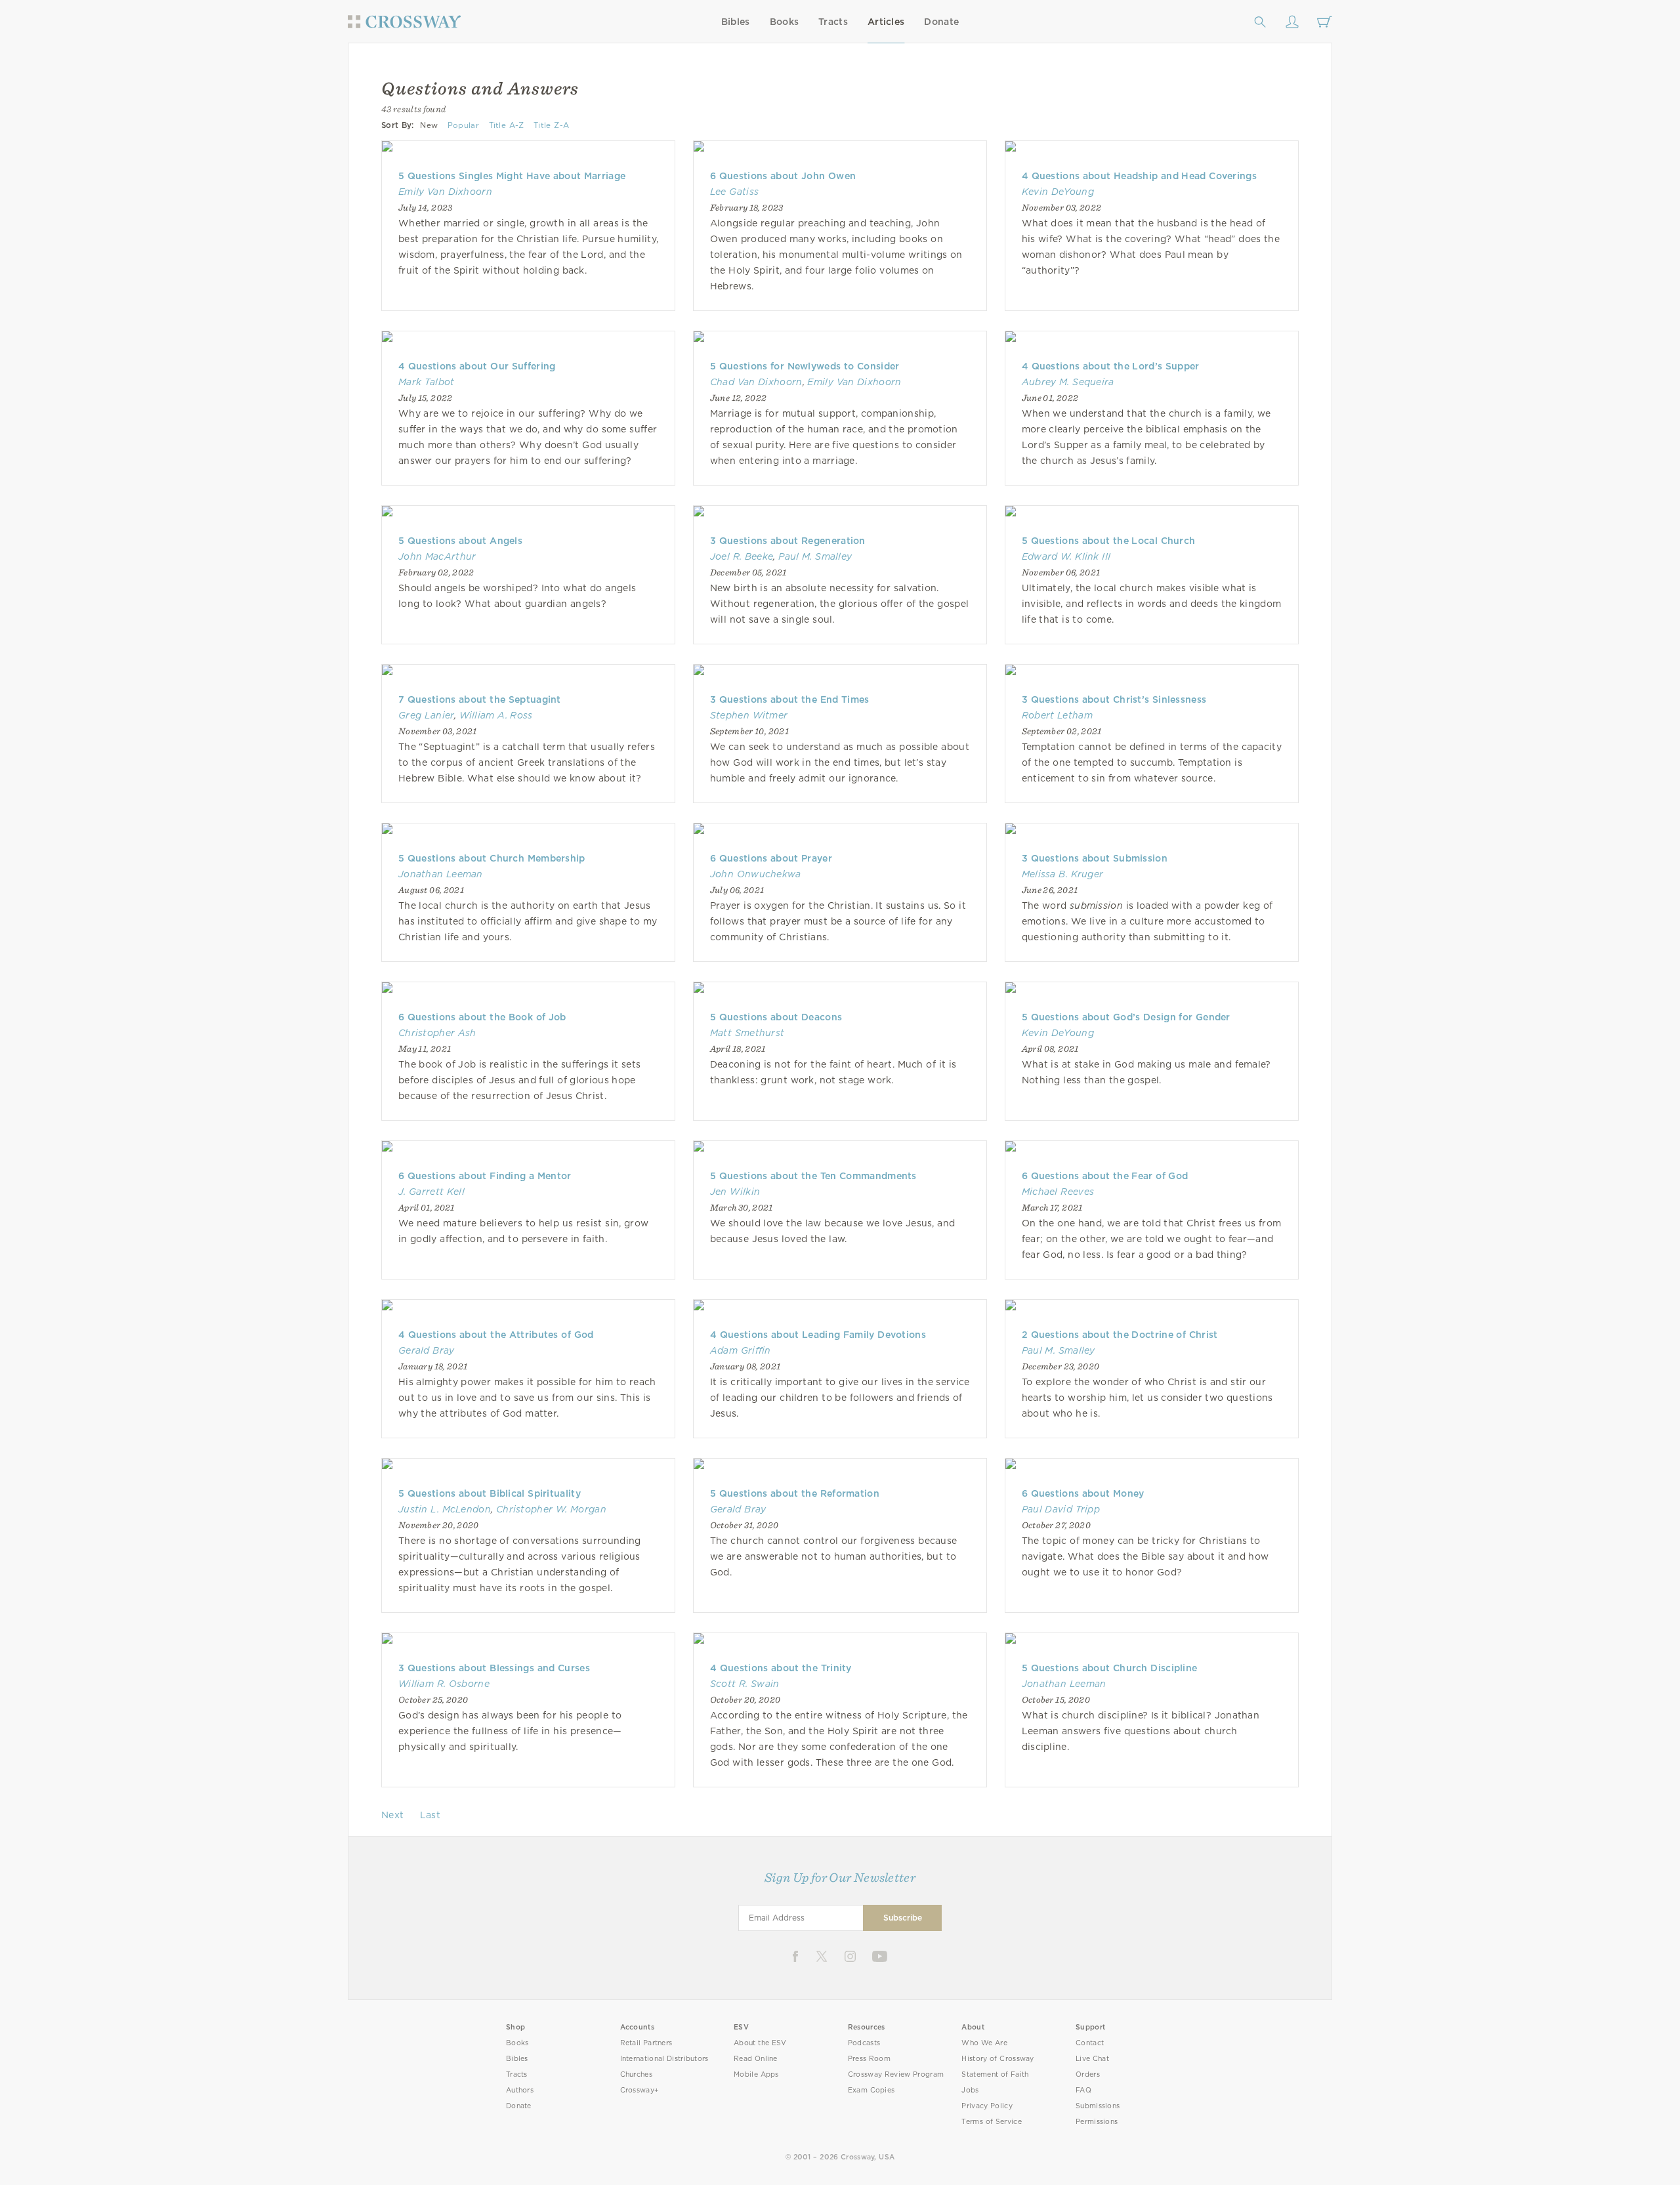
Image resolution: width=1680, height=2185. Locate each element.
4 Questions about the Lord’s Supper (1111, 366)
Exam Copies (871, 2090)
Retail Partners (646, 2043)
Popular (463, 125)
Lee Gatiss (734, 192)
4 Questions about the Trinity (781, 1668)
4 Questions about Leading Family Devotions (818, 1335)
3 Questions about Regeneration (788, 541)
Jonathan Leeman (441, 874)
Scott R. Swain (745, 1684)
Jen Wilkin (735, 1192)
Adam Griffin (741, 1350)
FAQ (1083, 2090)
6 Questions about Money (1083, 1493)
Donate (941, 22)
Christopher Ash (437, 1033)
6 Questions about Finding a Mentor (485, 1176)
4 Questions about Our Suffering (477, 366)
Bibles (736, 22)
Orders (1088, 2074)
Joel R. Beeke (742, 556)
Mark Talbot (427, 382)
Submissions (1098, 2106)
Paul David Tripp (1061, 1509)
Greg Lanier (426, 715)
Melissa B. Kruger (1063, 874)
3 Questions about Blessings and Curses (494, 1668)
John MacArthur (437, 556)
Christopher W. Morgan (551, 1509)
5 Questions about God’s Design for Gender (1126, 1017)
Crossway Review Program (896, 2074)
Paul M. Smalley (815, 556)
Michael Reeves (1058, 1192)
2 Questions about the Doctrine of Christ (1120, 1335)
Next (392, 1815)
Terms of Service (991, 2122)
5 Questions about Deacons (776, 1017)
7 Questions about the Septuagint (480, 699)
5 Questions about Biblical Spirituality (490, 1493)
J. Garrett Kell (431, 1192)
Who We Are (984, 2043)
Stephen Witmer (749, 715)
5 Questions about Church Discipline (1110, 1668)
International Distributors (664, 2059)
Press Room (869, 2059)
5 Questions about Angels (460, 541)
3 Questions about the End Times (790, 699)
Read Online (756, 2059)
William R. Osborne (444, 1684)
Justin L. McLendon (445, 1509)
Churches (636, 2074)
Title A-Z (507, 125)
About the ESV (760, 2043)
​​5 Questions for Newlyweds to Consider (805, 366)
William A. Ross (496, 715)
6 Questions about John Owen (783, 176)
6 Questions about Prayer (771, 858)
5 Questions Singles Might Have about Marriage (512, 176)
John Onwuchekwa (756, 874)
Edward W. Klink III (1066, 556)
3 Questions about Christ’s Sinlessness (1114, 699)
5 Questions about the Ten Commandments (813, 1176)
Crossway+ (640, 2090)
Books (785, 22)
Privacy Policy (987, 2106)
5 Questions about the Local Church (1109, 541)
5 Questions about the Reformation (795, 1493)
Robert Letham (1057, 715)
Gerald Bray (427, 1350)
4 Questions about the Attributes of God (496, 1335)
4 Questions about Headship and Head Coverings (1139, 176)
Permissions (1097, 2122)
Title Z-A (551, 125)
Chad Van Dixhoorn (756, 382)
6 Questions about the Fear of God (1105, 1176)
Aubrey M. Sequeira (1068, 382)
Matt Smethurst (747, 1033)
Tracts (833, 22)
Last (430, 1815)
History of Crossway (997, 2059)
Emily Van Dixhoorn (445, 192)
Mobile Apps (756, 2074)
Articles (886, 22)
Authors (520, 2090)
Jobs (970, 2090)
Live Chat (1092, 2059)
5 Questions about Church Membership (492, 858)
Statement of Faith (995, 2074)
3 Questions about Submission (1095, 858)
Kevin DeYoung (1058, 192)
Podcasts (864, 2043)
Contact (1090, 2043)
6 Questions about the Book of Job (482, 1017)
